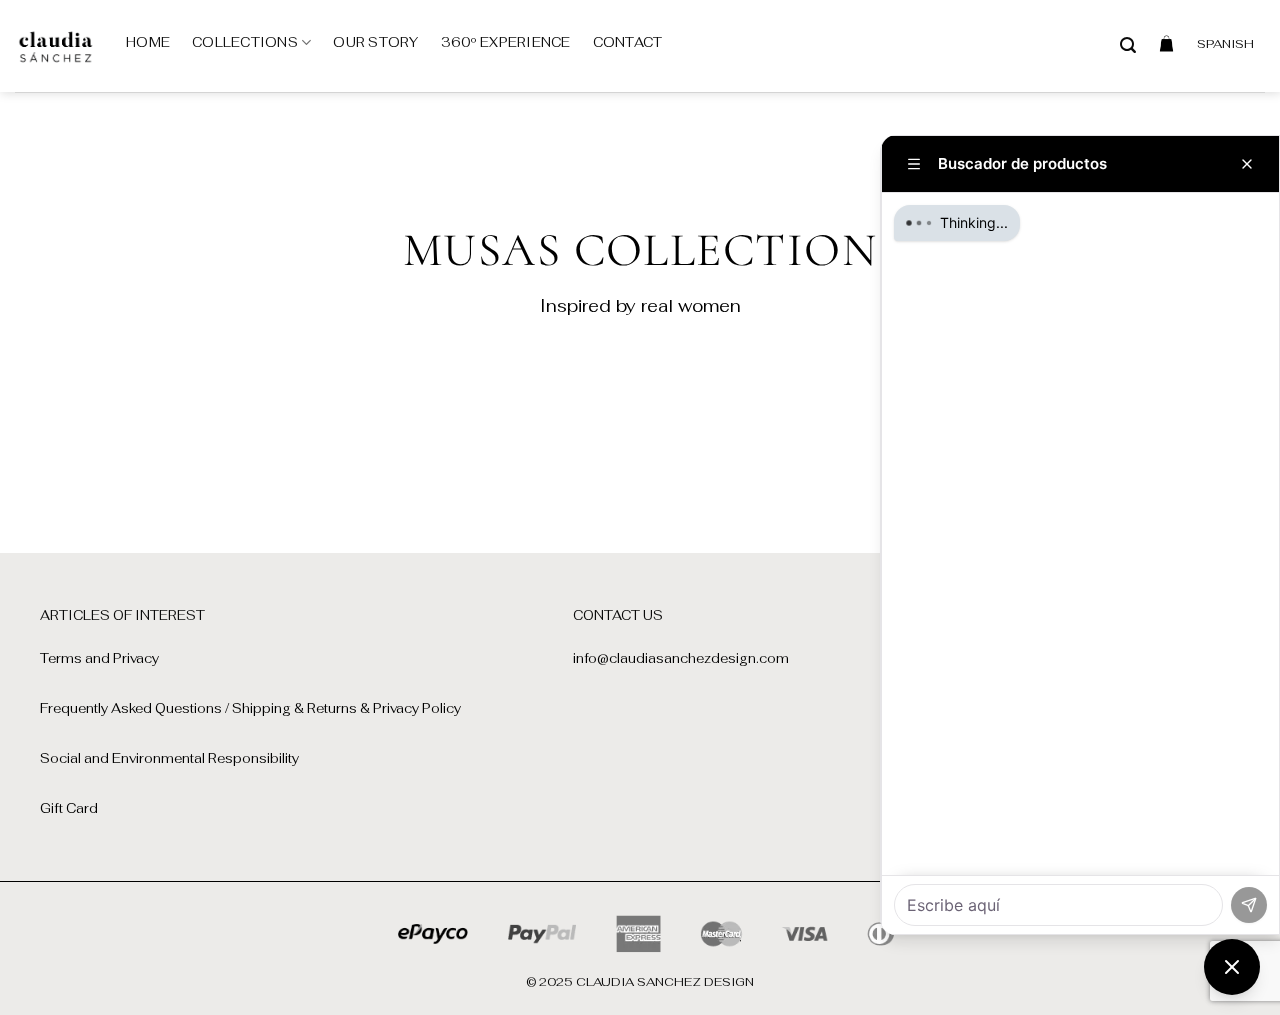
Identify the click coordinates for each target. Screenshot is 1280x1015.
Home (148, 42)
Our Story (375, 42)
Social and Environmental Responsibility (169, 758)
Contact (628, 42)
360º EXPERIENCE (506, 42)
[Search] (1128, 45)
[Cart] (1166, 43)
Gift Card (69, 808)
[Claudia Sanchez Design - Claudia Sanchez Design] (55, 46)
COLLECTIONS (245, 42)
